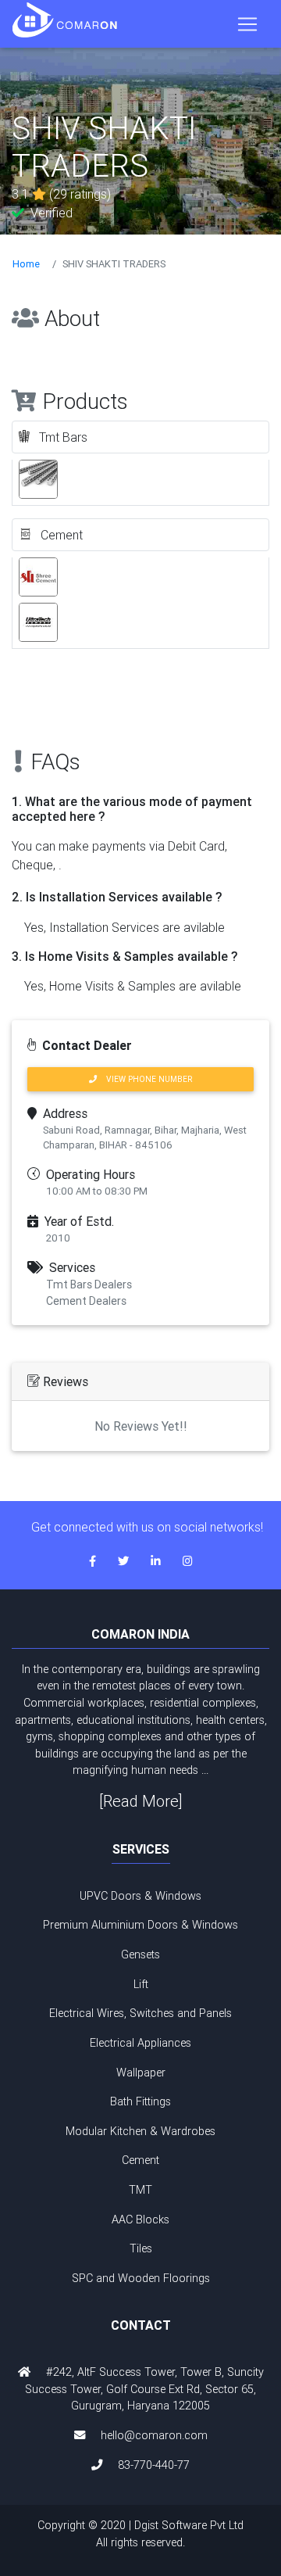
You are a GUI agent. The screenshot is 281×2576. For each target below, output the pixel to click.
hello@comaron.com (154, 2435)
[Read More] (141, 1801)
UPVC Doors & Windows (140, 1896)
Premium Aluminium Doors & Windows (140, 1925)
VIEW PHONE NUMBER (144, 1079)
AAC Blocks (140, 2220)
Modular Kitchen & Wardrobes (140, 2131)
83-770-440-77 (154, 2465)
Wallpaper (141, 2073)
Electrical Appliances (140, 2043)
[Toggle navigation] (247, 24)
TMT (140, 2190)
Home (26, 264)
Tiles (141, 2248)
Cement (140, 2160)
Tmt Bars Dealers (89, 1284)
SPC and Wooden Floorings (141, 2278)
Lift (141, 1984)
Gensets (140, 1954)
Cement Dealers (86, 1301)
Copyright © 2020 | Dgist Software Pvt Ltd (140, 2534)
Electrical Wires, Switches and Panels (140, 2013)
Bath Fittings (140, 2101)
